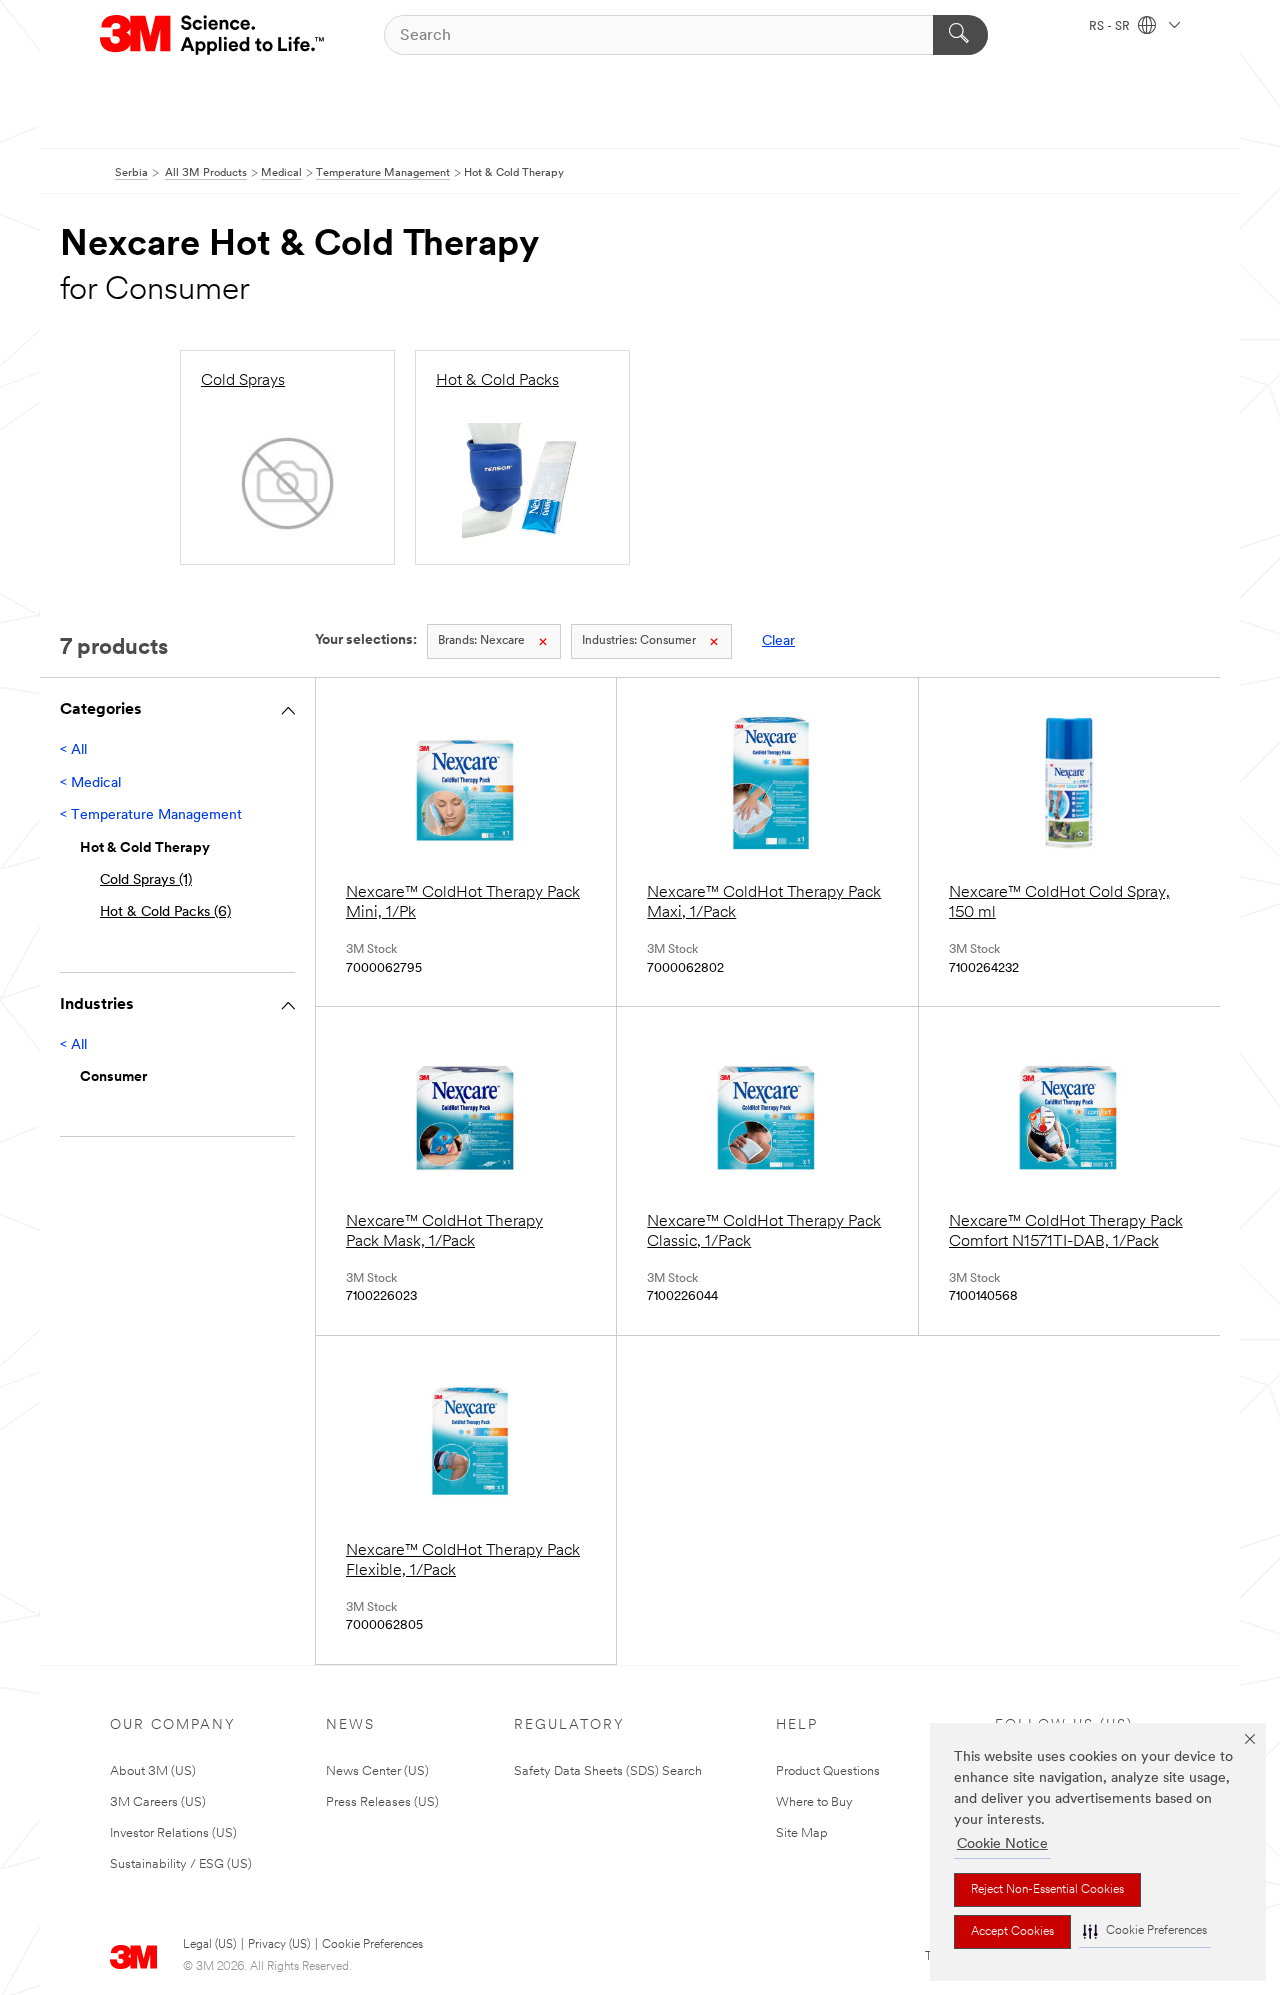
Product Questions (828, 1771)
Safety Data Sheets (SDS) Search (608, 1771)
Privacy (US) (279, 1945)
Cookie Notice (1002, 1844)
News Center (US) (377, 1771)
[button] (1145, 1931)
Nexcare (481, 641)
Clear (778, 641)
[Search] (960, 35)
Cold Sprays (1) (146, 880)
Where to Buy (814, 1802)
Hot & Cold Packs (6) (165, 912)
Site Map (802, 1833)
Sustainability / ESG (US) (181, 1864)
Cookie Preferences (372, 1945)
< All (73, 750)
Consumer (639, 641)
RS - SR (1111, 27)
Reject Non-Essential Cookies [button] (1047, 1890)
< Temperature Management (151, 815)
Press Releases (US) (382, 1802)
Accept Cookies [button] (1012, 1932)
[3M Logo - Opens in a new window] (213, 35)
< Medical (90, 783)
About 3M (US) (153, 1771)
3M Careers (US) (158, 1802)
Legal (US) (209, 1945)
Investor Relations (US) (173, 1833)
